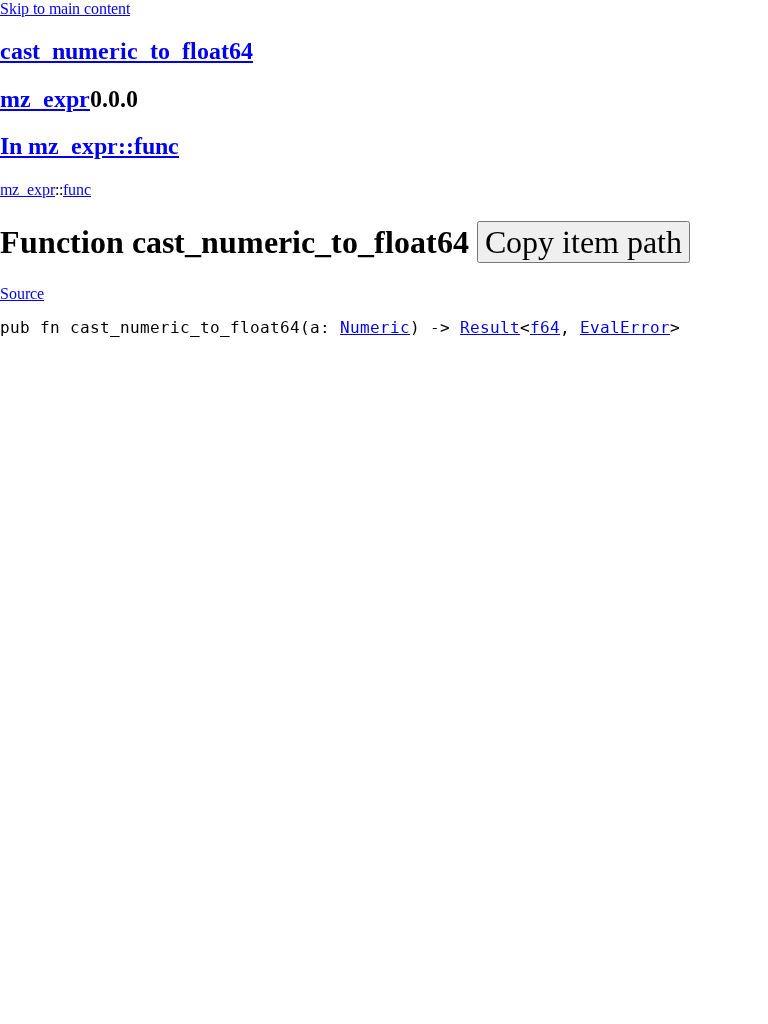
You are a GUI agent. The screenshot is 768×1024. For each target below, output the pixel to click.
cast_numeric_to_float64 (126, 51)
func (77, 189)
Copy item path (583, 242)
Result (490, 327)
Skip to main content (65, 8)
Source (22, 293)
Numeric (375, 327)
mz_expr (45, 99)
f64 (545, 327)
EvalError (625, 327)
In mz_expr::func (89, 146)
